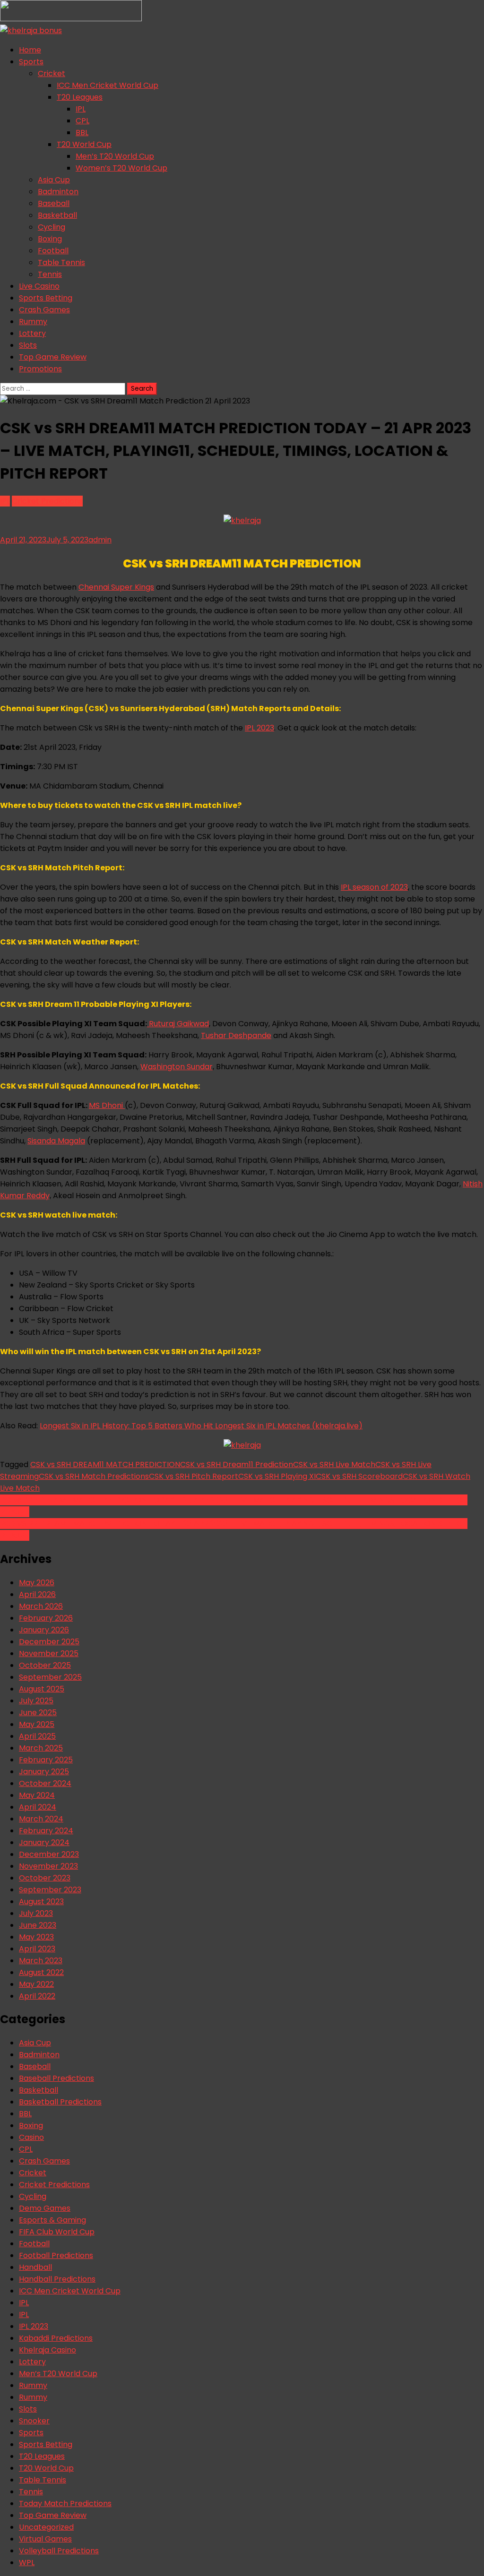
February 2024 (46, 1831)
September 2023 (50, 1890)
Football (53, 251)
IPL (81, 109)
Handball (35, 2267)
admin (100, 540)
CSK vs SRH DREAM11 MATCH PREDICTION (105, 1464)
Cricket (52, 73)
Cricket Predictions (47, 501)
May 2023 (36, 1937)
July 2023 (36, 1913)
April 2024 (38, 1807)
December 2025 (49, 1642)
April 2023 (37, 1949)
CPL (82, 121)
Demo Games (45, 2208)
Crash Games (44, 310)
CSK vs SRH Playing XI (277, 1476)
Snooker (34, 2421)
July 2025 (36, 1701)
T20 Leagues (80, 97)
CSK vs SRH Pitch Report (194, 1476)
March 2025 (41, 1748)
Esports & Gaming (52, 2220)
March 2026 (41, 1606)
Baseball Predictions (56, 2078)
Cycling (52, 227)
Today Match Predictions (65, 2503)
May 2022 (36, 1984)
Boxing (50, 239)
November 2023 (48, 1866)
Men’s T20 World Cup (115, 156)
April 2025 (37, 1736)
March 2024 (41, 1819)
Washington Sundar (177, 1067)
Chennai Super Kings (116, 587)
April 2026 (37, 1594)
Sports (31, 62)
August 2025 (42, 1689)
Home (30, 50)
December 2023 (49, 1854)
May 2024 (37, 1795)
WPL (27, 2563)
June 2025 (38, 1713)
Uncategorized (46, 2527)
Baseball (54, 203)
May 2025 (37, 1724)
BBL (82, 133)
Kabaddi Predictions (56, 2338)
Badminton (58, 192)
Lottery (32, 333)
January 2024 (44, 1842)
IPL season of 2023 (374, 887)
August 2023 (41, 1902)
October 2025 (45, 1665)
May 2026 (37, 1583)
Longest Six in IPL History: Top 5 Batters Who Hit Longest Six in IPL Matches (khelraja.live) (201, 1426)
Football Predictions (56, 2255)
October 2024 (45, 1783)
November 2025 (49, 1653)
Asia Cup (54, 180)
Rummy (33, 322)
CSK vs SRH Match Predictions (94, 1476)
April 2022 (37, 1996)
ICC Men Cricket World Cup (108, 85)
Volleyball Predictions (59, 2551)
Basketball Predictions (60, 2102)
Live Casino (39, 286)
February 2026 (46, 1618)
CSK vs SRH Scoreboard (359, 1476)
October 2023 (45, 1878)
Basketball (57, 215)
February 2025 (46, 1760)
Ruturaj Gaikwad (178, 1024)
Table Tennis (61, 262)
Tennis (50, 274)
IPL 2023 (259, 728)
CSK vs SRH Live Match (334, 1464)
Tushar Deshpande (236, 1035)
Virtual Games (45, 2539)
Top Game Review (53, 357)
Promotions (40, 369)
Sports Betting (46, 298)
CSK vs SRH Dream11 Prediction (237, 1464)
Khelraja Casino (48, 2350)
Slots (28, 345)
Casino (31, 2137)
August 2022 (41, 1972)
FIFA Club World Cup (57, 2232)
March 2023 (41, 1961)
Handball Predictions (57, 2279)
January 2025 (44, 1772)
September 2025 (50, 1677)
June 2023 (38, 1925)
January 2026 (44, 1630)
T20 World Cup (84, 144)
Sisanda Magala (56, 1141)
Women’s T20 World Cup (121, 168)
